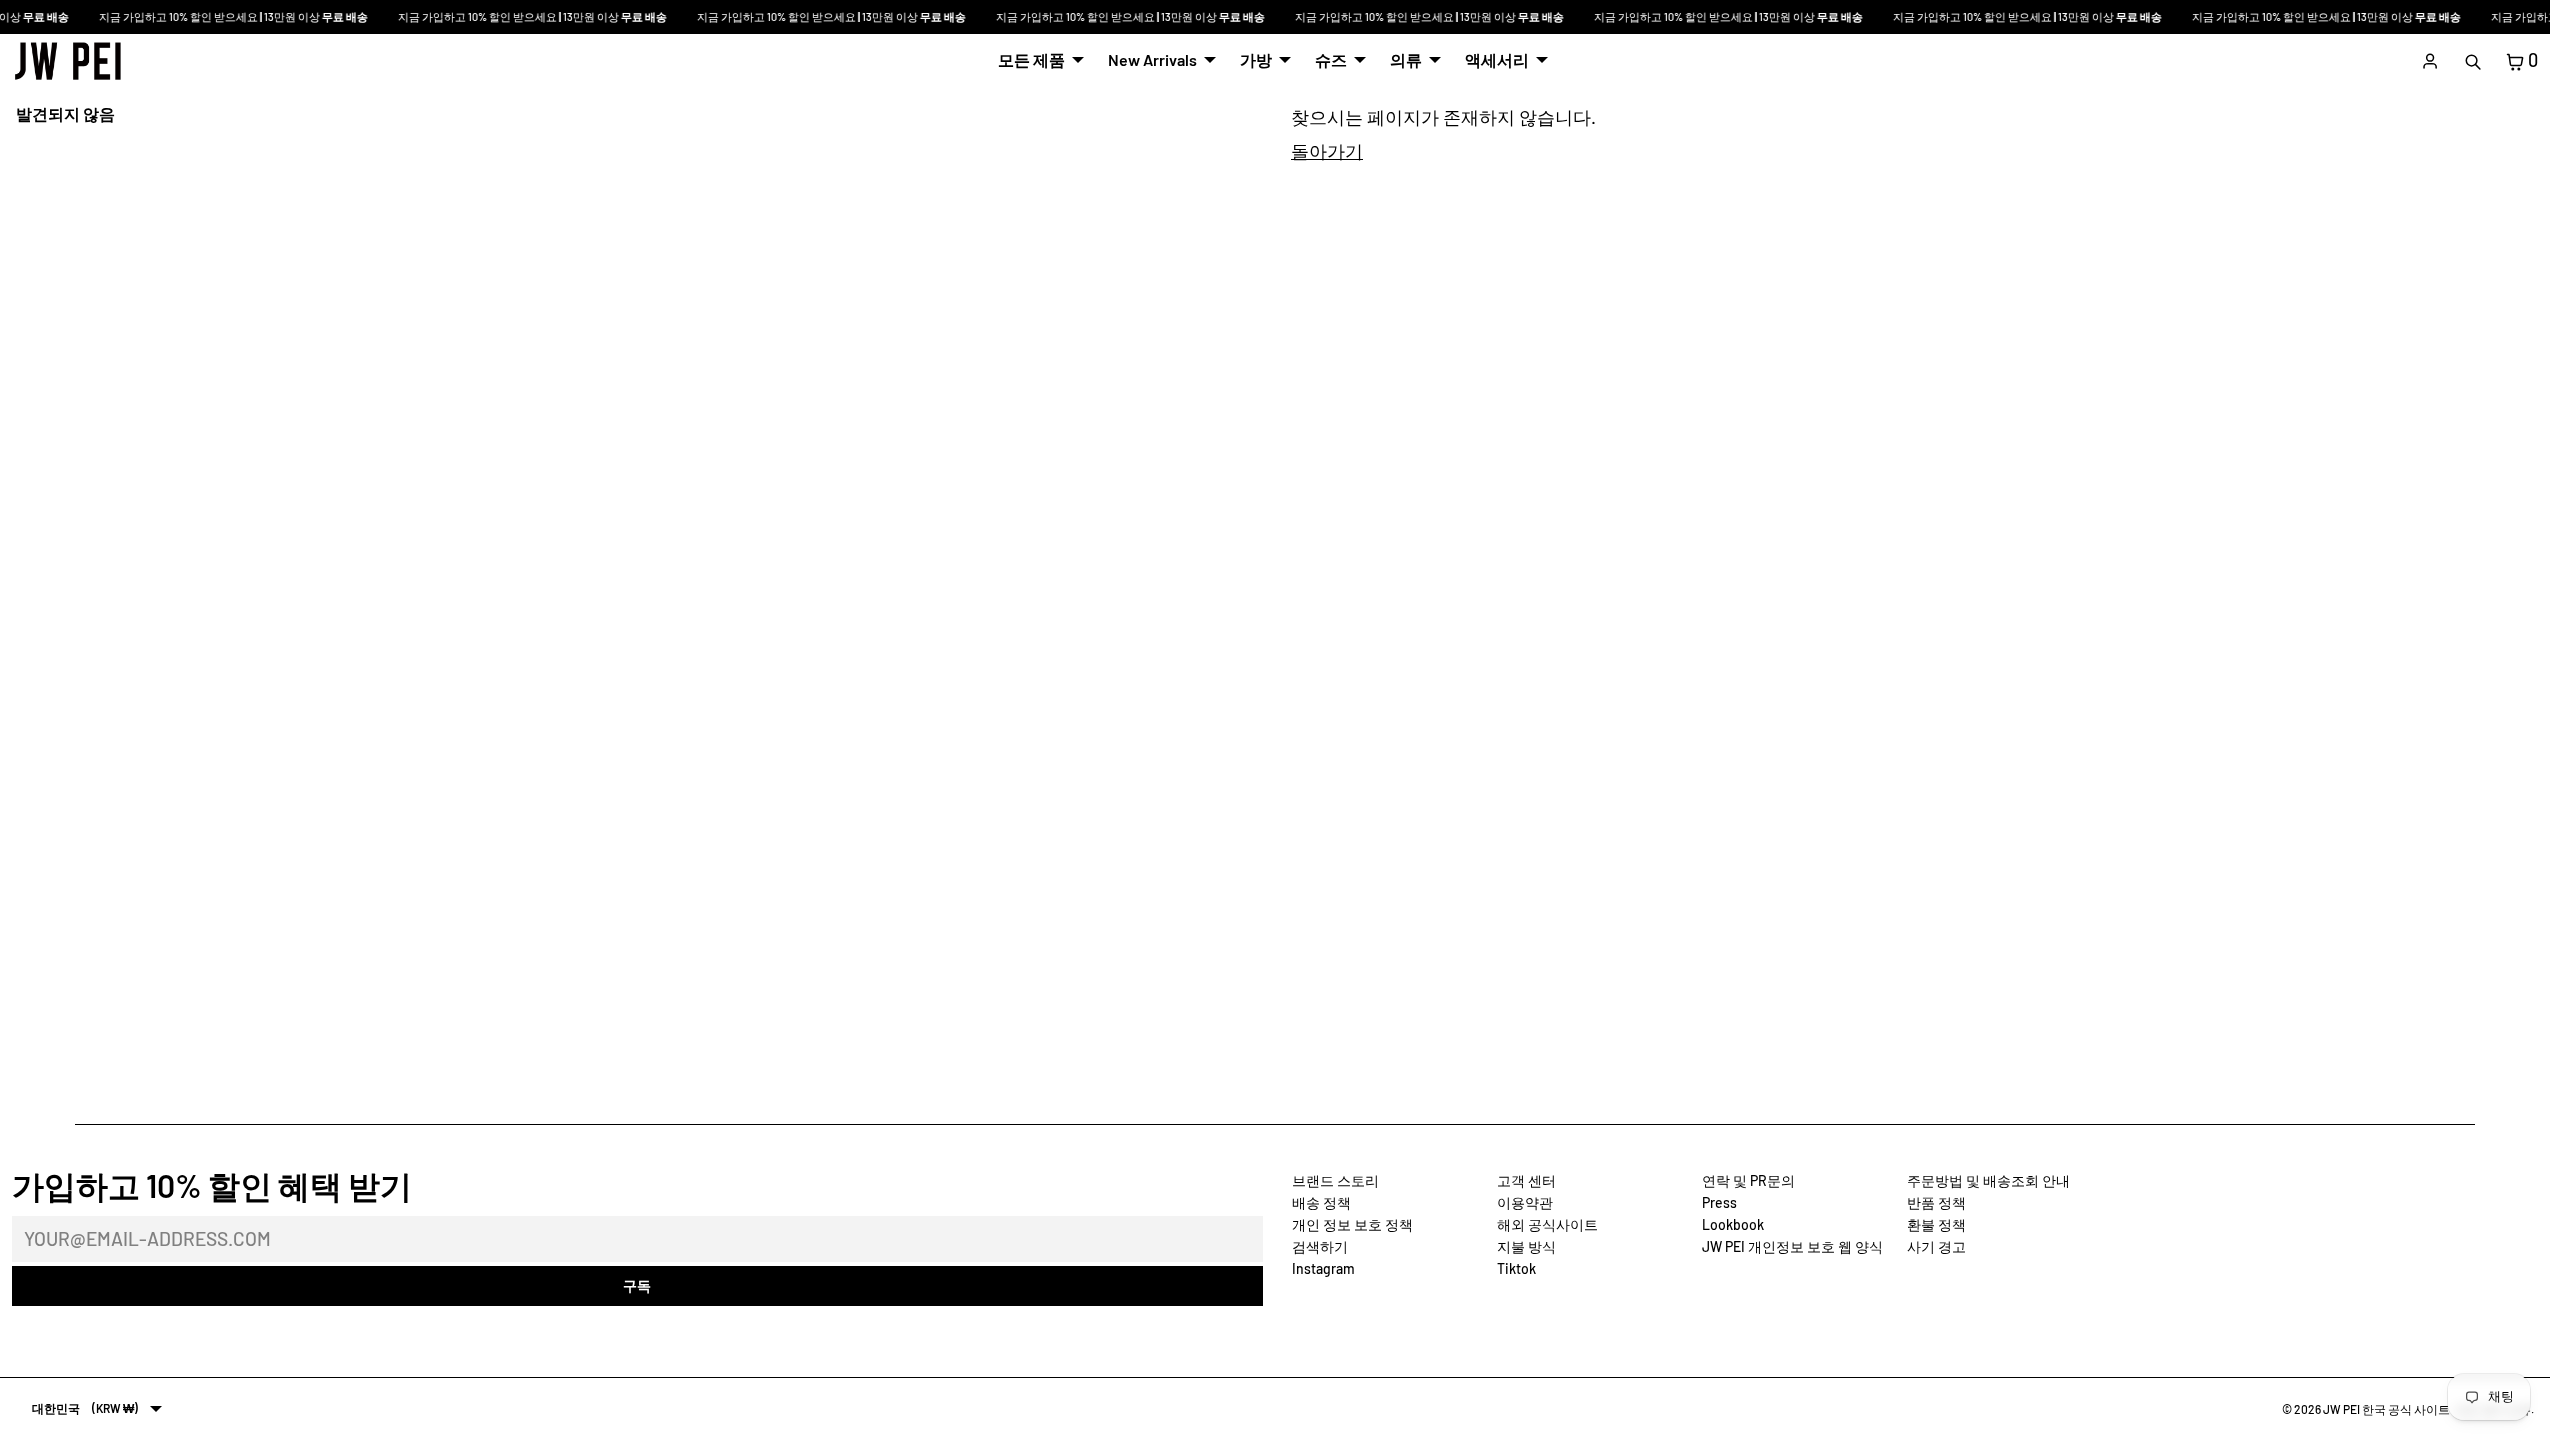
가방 (1256, 59)
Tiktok (1516, 1268)
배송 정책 (1321, 1202)
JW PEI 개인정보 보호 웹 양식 (1792, 1246)
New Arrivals (1152, 59)
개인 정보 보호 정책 (1352, 1224)
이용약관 (1525, 1202)
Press (1719, 1202)
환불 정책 (1936, 1224)
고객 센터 (1526, 1180)
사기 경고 (1936, 1246)
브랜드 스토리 (1335, 1180)
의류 (1406, 59)
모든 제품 (1031, 59)
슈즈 (1331, 59)
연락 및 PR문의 (1748, 1180)
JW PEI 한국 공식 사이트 (2386, 1409)
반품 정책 (1936, 1202)
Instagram (1323, 1268)
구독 (637, 1285)
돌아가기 (1327, 151)
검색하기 (1320, 1246)
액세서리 (1497, 59)
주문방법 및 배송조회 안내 (1988, 1180)
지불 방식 (1526, 1246)
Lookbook (1733, 1224)
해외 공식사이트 (1547, 1224)
